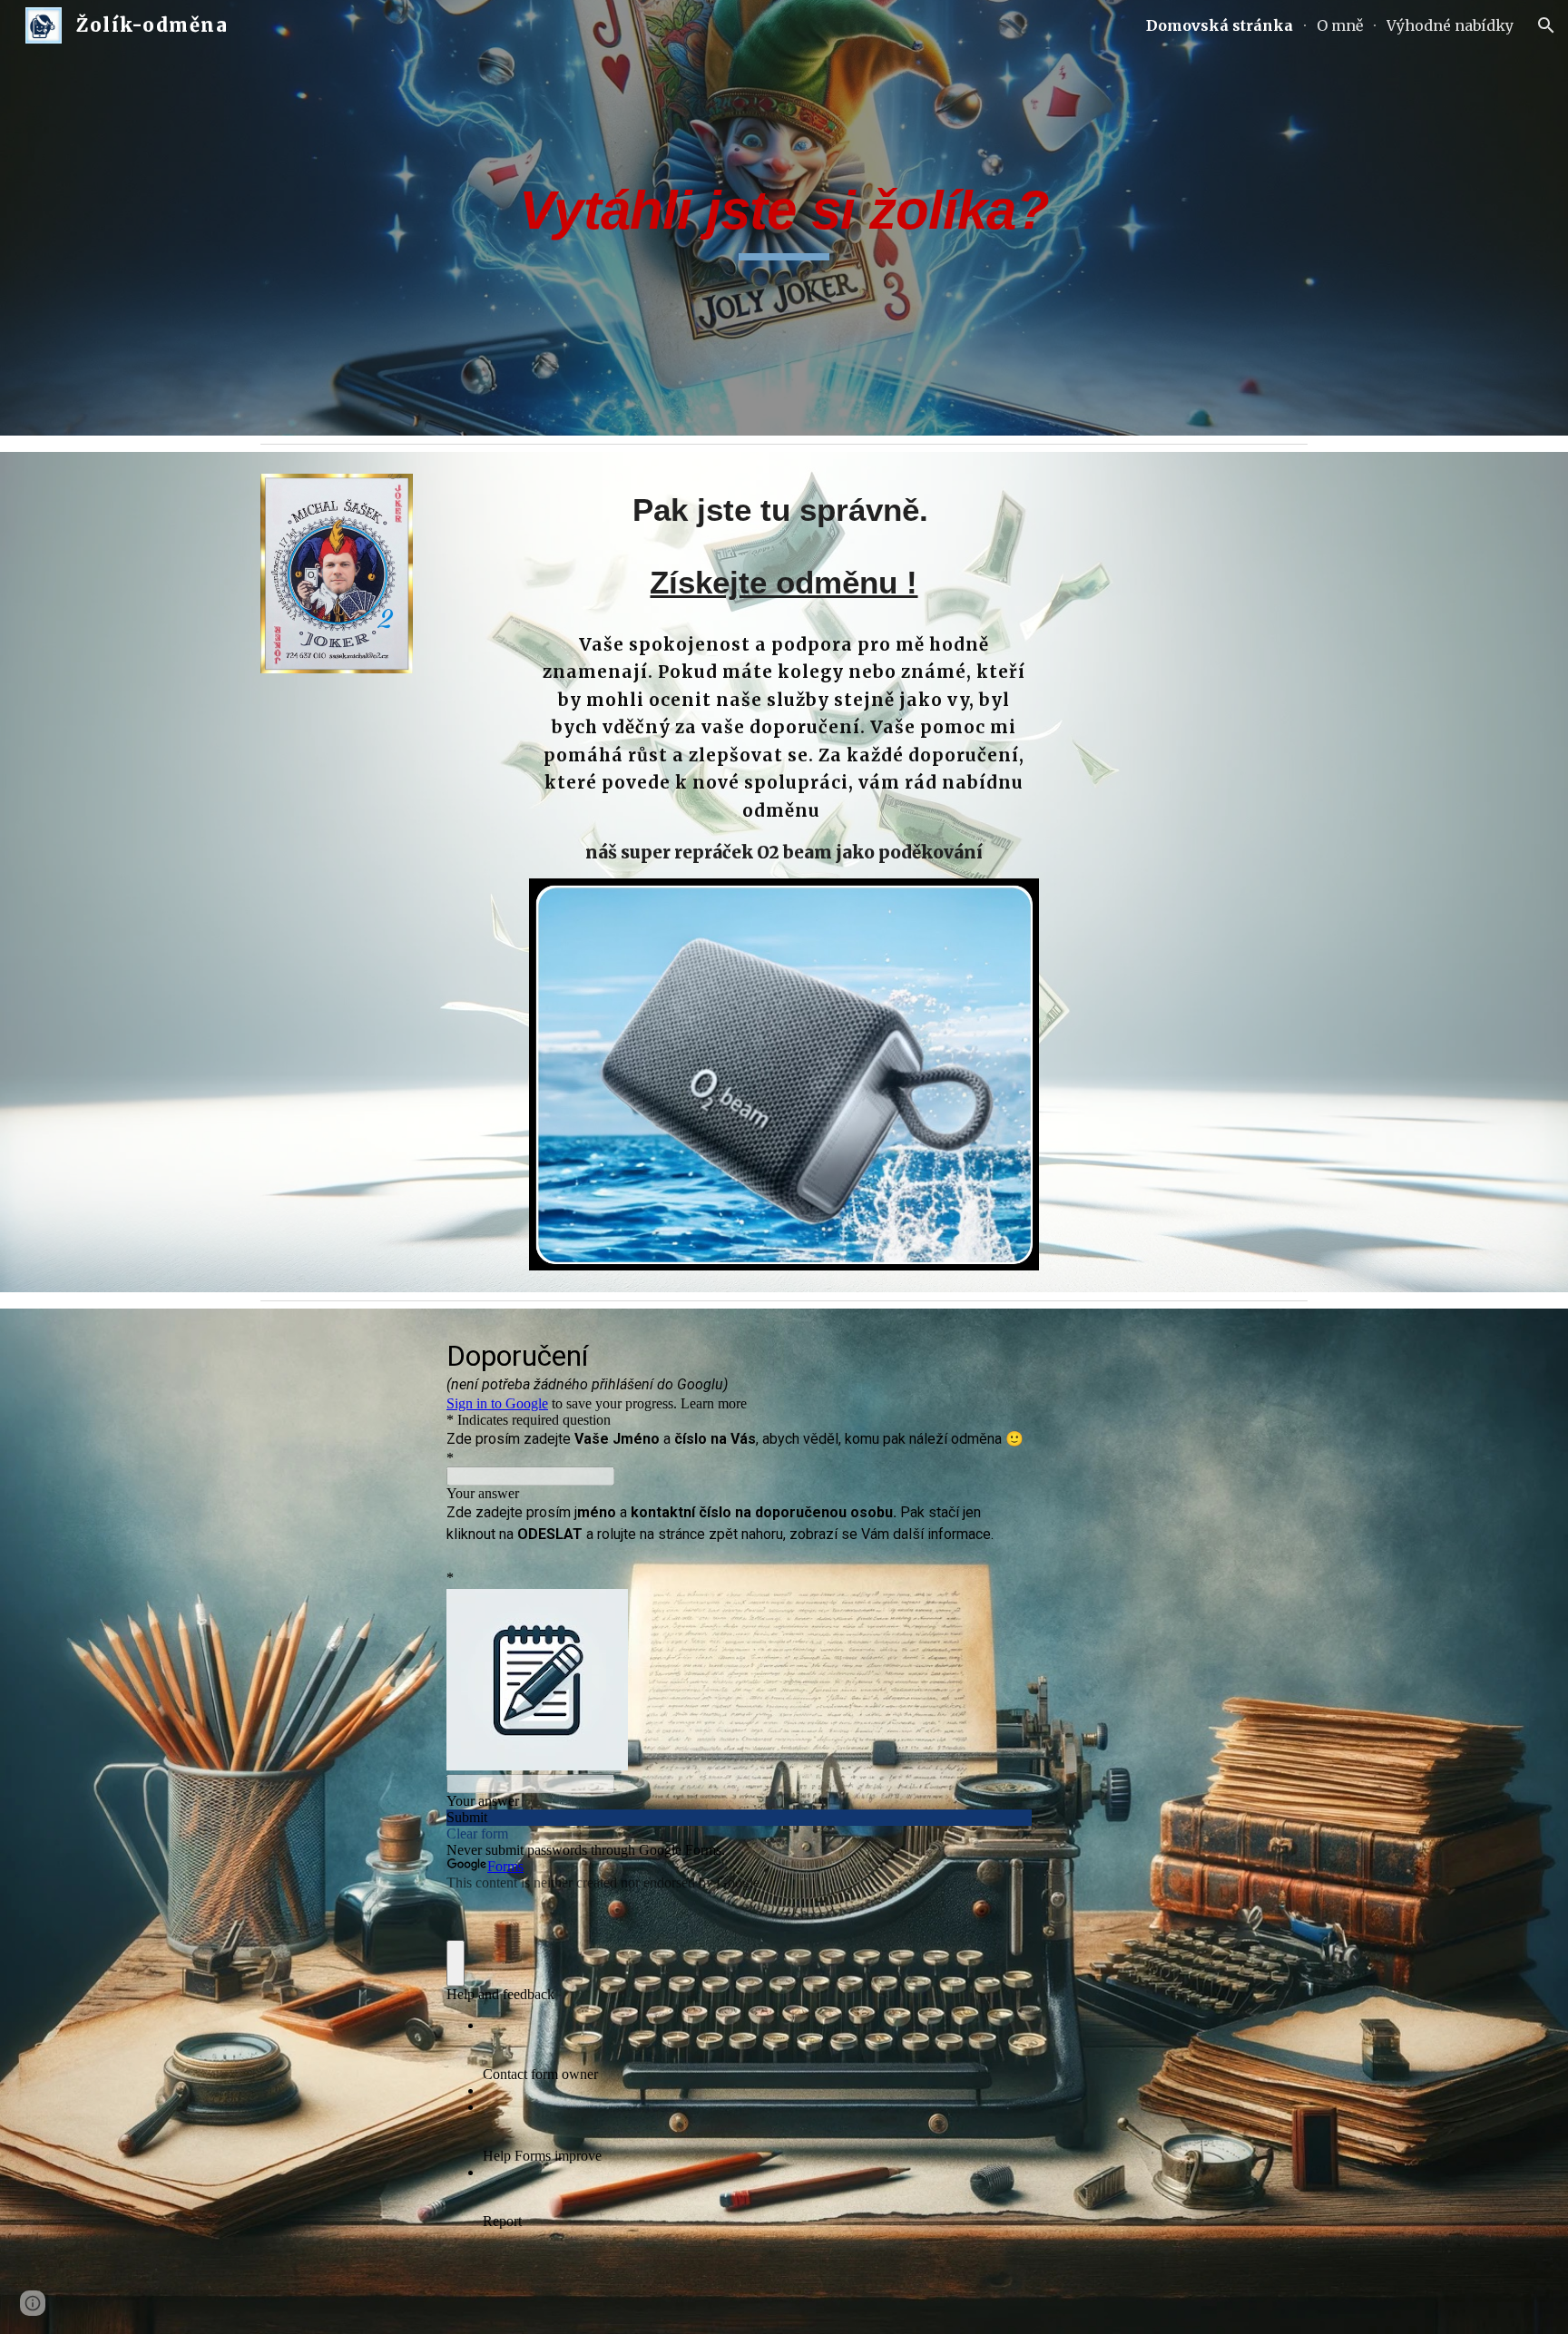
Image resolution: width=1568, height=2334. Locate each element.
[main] (784, 218)
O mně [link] (1340, 25)
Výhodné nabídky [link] (1450, 25)
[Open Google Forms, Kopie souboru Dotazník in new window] (1004, 1354)
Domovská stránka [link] (1220, 25)
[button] (1546, 25)
